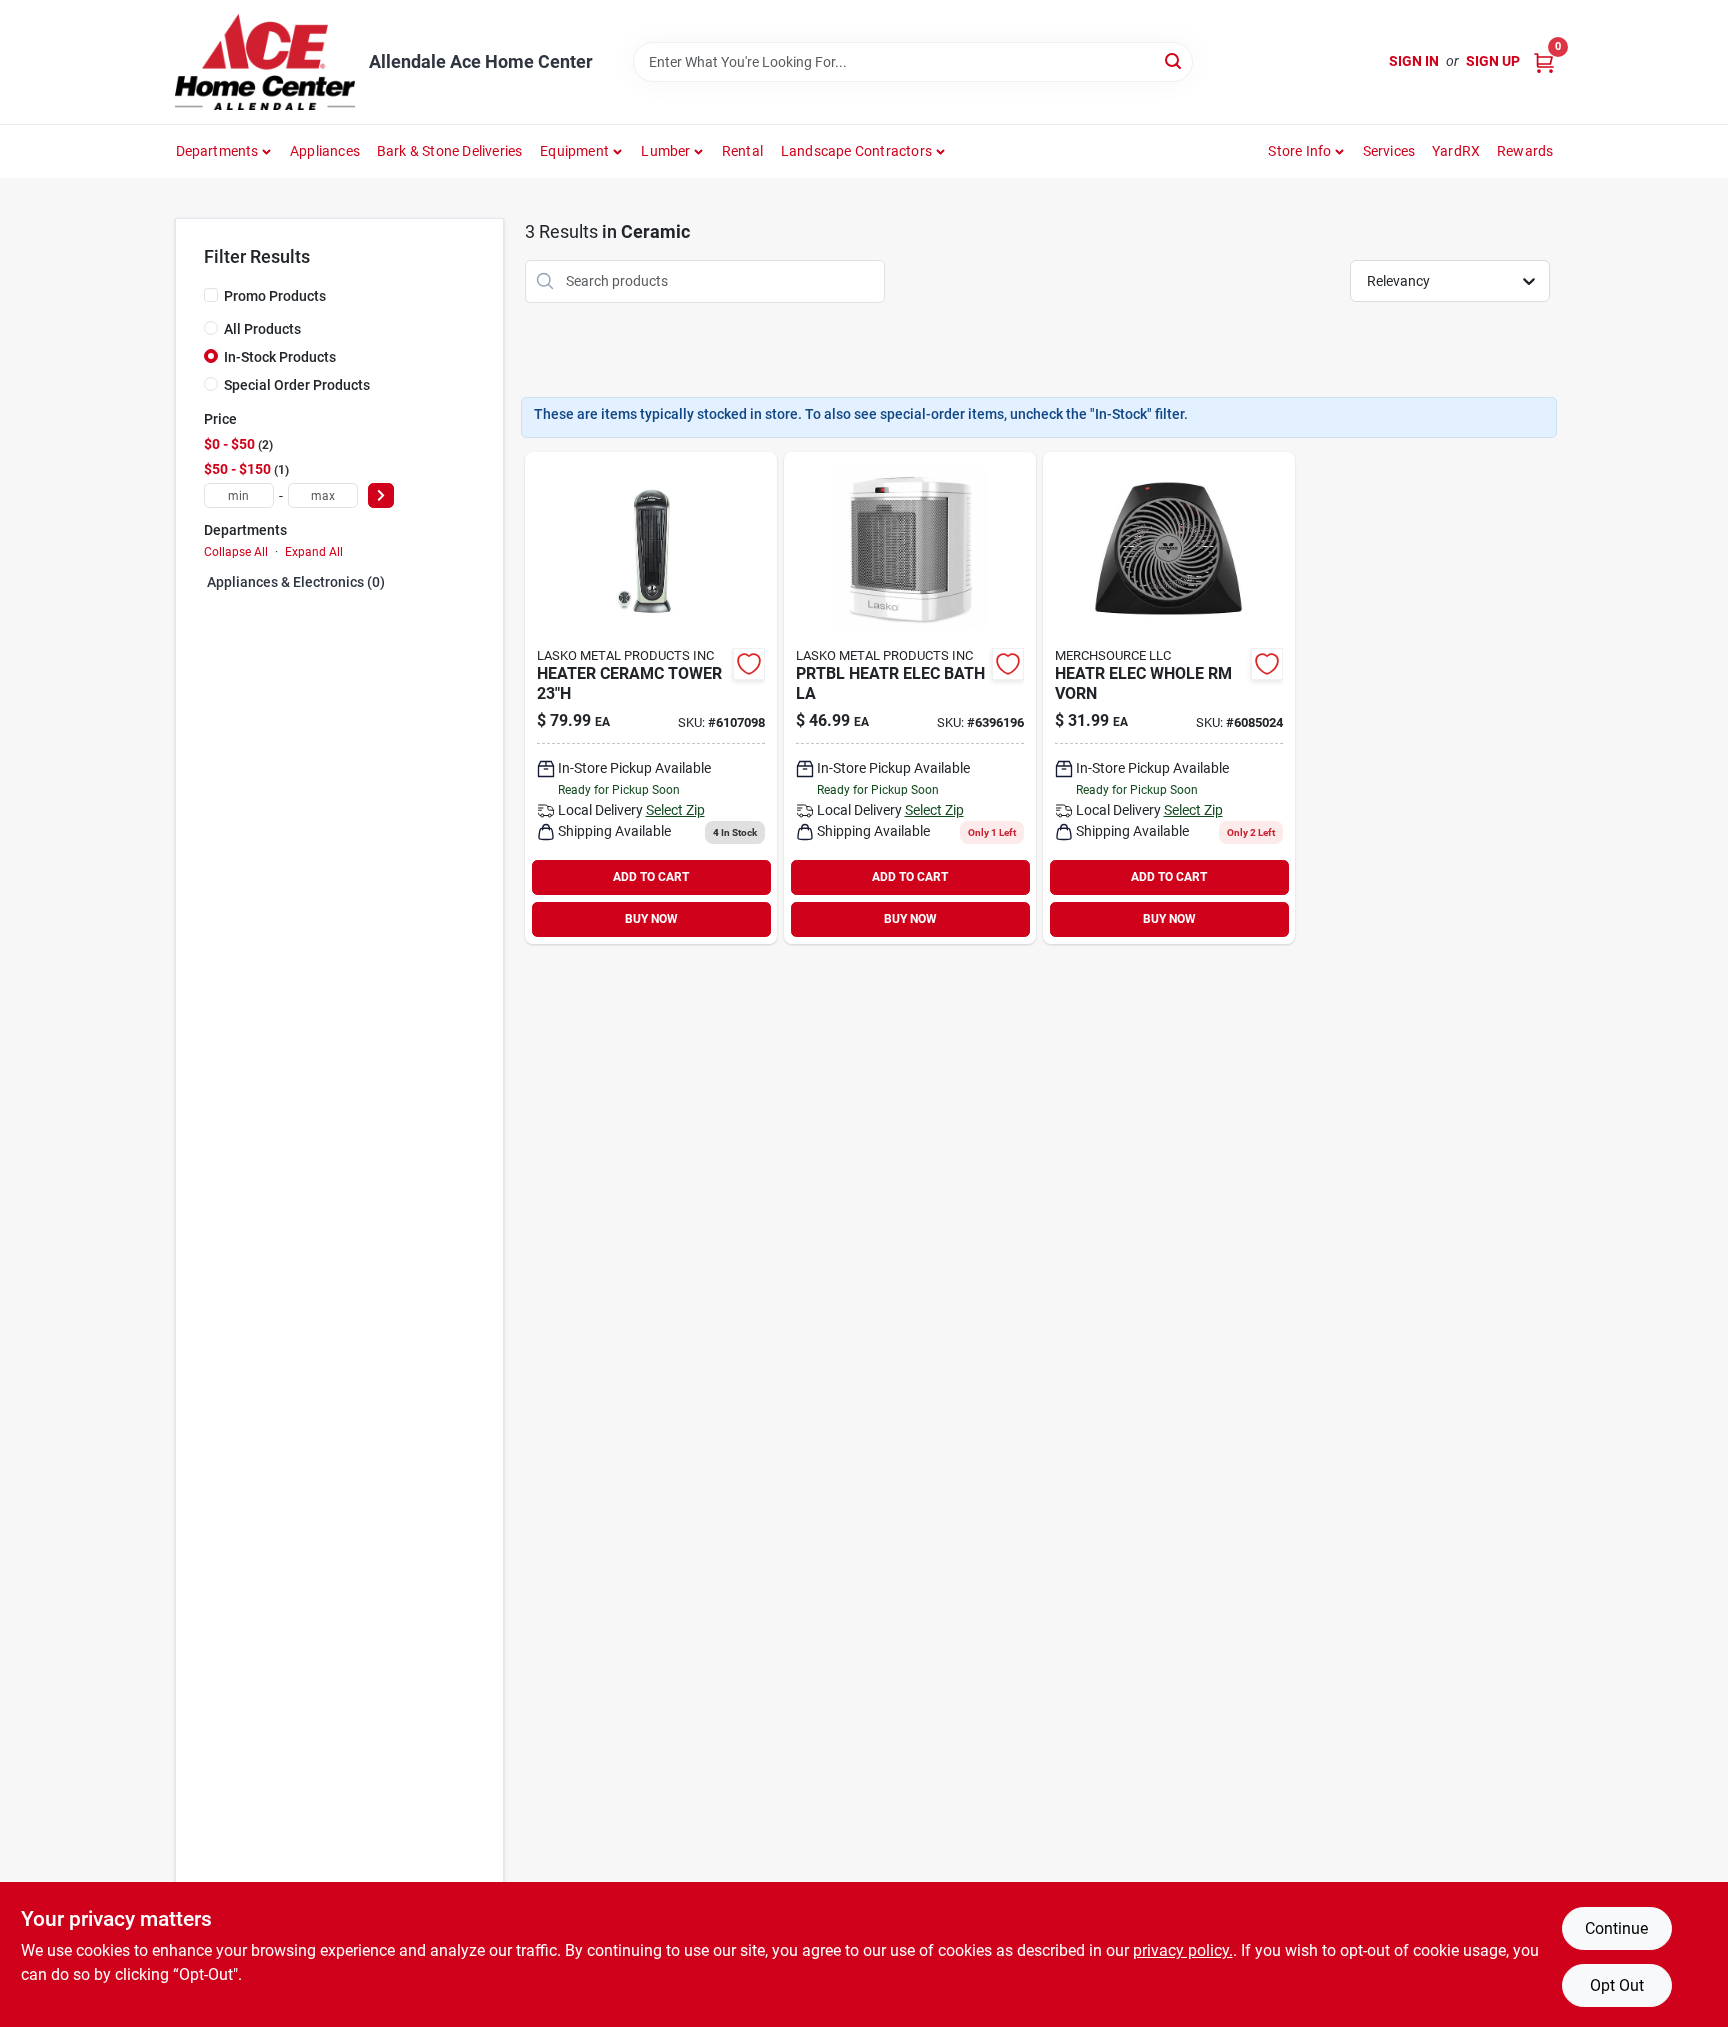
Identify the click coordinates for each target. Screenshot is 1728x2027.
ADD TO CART (651, 877)
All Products (262, 329)
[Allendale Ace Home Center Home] (265, 62)
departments (217, 151)
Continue (1616, 1928)
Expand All (314, 552)
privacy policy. (1183, 1950)
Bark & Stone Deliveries (450, 151)
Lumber (665, 151)
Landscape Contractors (856, 151)
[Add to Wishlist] (749, 664)
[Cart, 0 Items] (1544, 61)
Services (1389, 151)
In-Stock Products (280, 357)
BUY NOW (651, 919)
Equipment (574, 151)
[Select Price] (381, 495)
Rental (742, 151)
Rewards (1525, 151)
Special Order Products (297, 385)
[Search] (1174, 60)
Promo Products (275, 296)
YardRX (1456, 151)
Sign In (1414, 61)
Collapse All (236, 552)
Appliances (325, 151)
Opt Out (1617, 1985)
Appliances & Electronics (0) (296, 582)
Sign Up (1493, 61)
